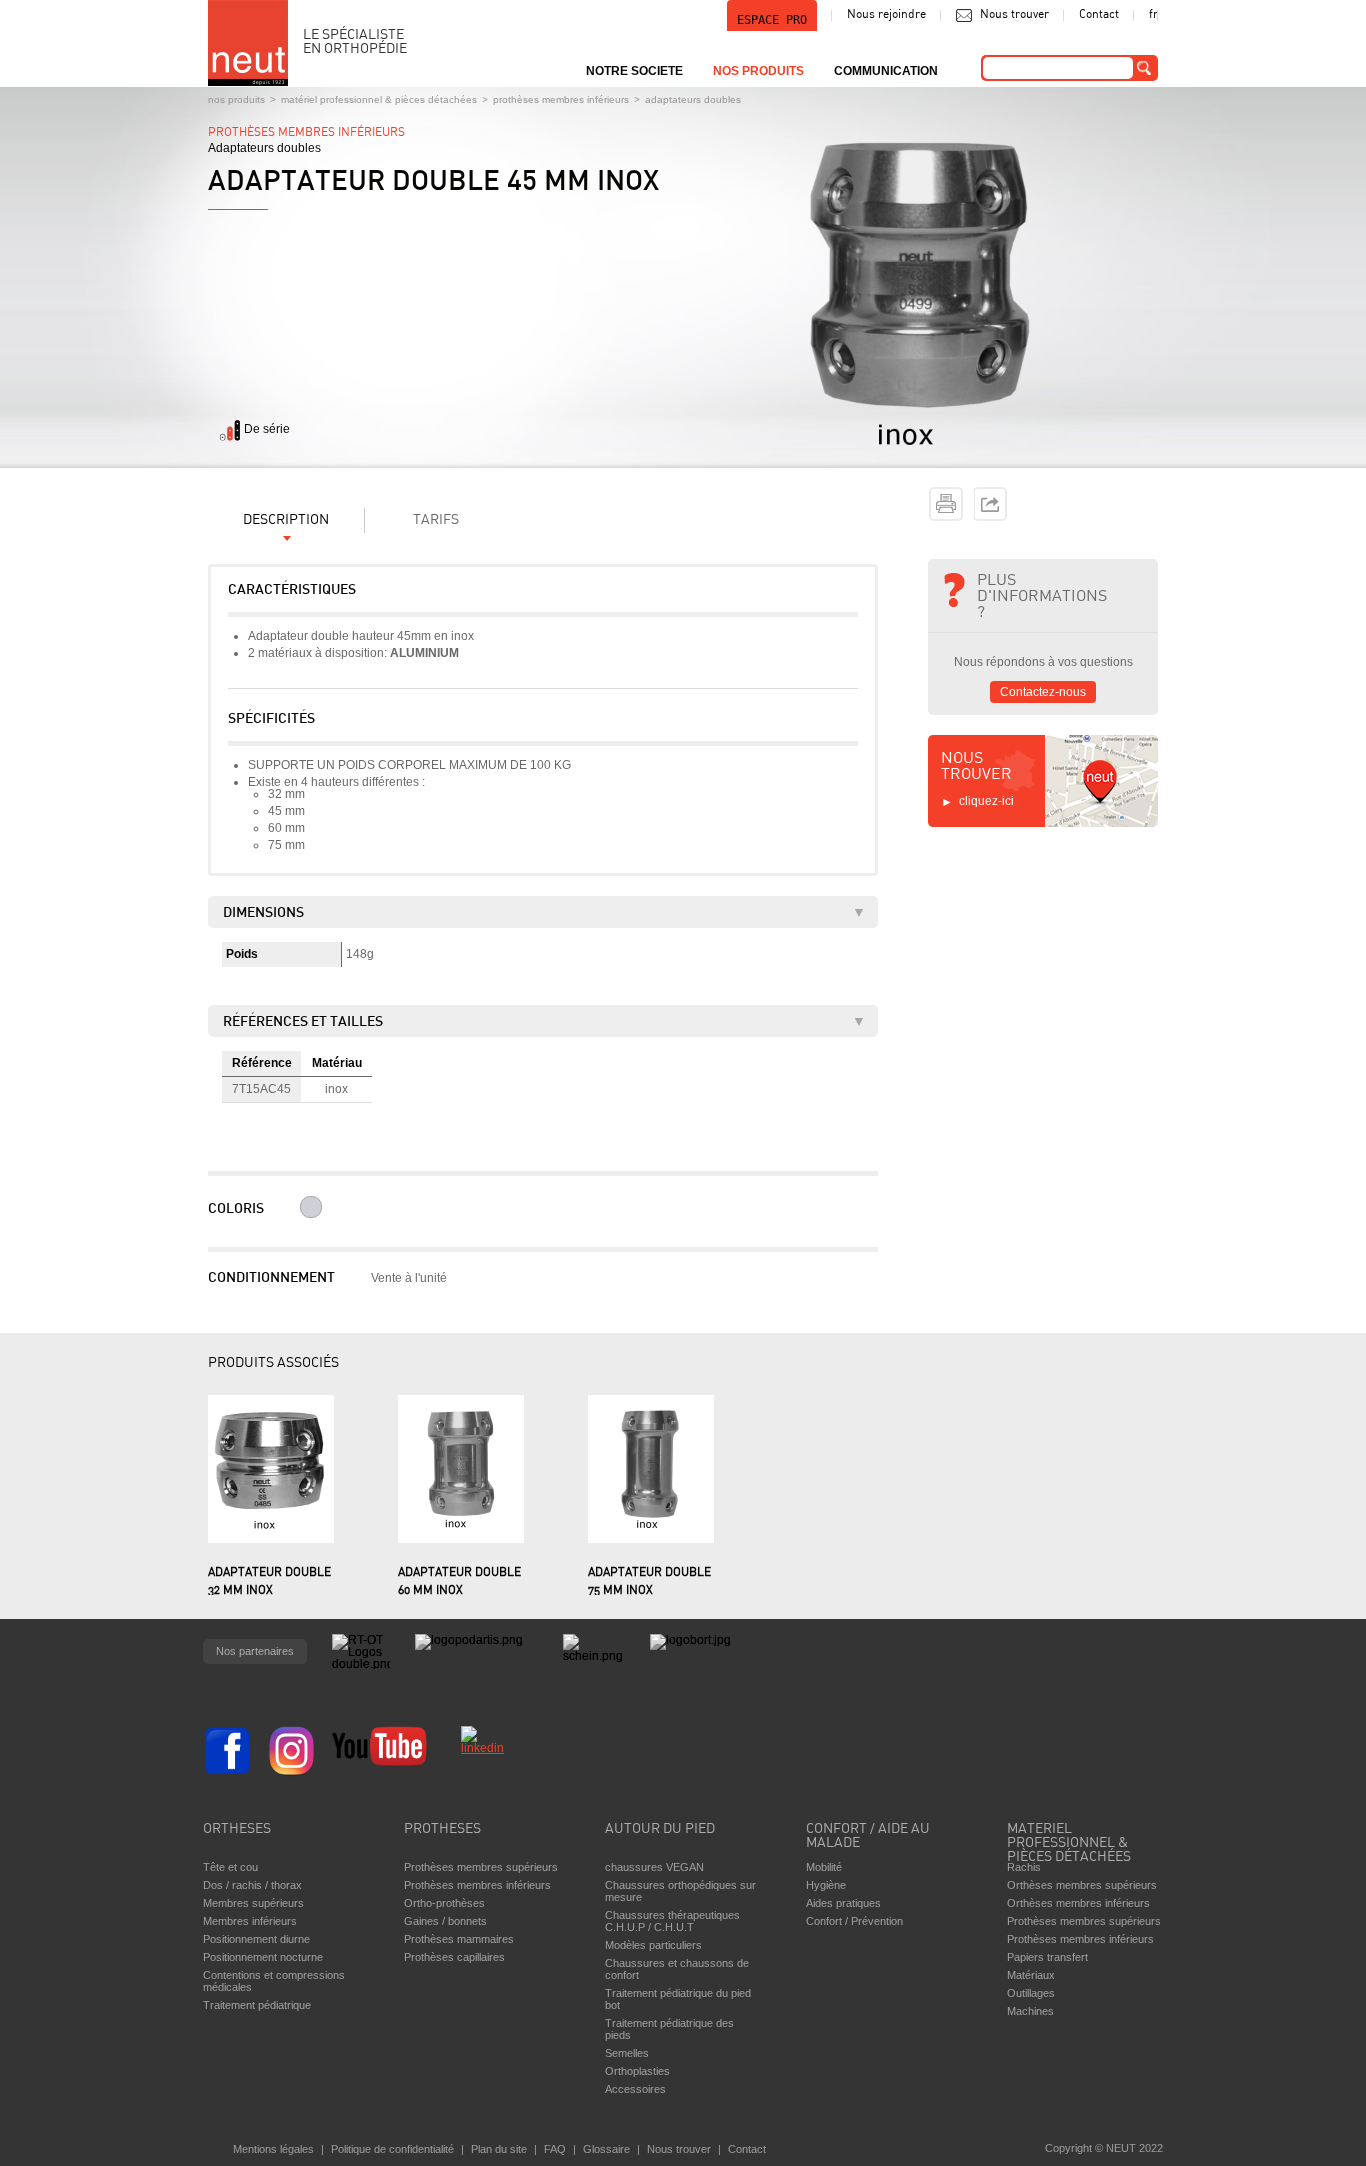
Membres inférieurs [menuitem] (250, 1921)
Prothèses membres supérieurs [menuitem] (481, 1867)
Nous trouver (1014, 15)
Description (286, 520)
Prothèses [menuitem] (442, 1829)
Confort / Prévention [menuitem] (854, 1921)
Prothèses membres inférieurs (561, 99)
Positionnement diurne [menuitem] (256, 1939)
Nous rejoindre (886, 15)
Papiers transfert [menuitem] (1047, 1957)
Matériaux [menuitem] (1031, 1975)
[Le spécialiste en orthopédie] (248, 43)
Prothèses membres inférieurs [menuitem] (477, 1885)
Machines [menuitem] (1030, 2011)
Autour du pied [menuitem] (660, 1829)
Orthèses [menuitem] (237, 1829)
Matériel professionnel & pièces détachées (379, 99)
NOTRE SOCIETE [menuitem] (634, 71)
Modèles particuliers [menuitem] (653, 1945)
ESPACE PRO (772, 20)
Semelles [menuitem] (627, 2053)
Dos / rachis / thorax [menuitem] (252, 1885)
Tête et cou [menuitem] (230, 1867)
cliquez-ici (986, 801)
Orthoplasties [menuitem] (637, 2071)
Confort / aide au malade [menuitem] (868, 1836)
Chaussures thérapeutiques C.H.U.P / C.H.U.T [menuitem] (672, 1921)
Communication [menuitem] (886, 71)
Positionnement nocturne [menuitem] (263, 1957)
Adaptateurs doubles (693, 99)
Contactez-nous (1043, 692)
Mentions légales (273, 2149)
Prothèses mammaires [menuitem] (459, 1939)
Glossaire (606, 2149)
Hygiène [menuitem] (826, 1885)
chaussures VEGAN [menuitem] (654, 1867)
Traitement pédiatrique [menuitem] (257, 2005)
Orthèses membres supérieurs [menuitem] (1082, 1885)
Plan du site (499, 2149)
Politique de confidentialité (392, 2149)
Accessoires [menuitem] (635, 2089)
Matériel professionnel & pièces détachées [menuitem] (1069, 1838)
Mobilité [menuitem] (824, 1867)
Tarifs (436, 520)
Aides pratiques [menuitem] (843, 1903)
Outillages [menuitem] (1031, 1993)
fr (1153, 15)
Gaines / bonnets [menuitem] (445, 1921)
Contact (1099, 15)
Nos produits (236, 99)
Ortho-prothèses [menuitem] (444, 1903)
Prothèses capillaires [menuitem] (454, 1957)
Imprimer (946, 504)
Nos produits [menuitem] (758, 71)
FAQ (555, 2149)
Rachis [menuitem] (1024, 1867)
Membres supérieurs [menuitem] (253, 1903)
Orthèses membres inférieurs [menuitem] (1078, 1903)
